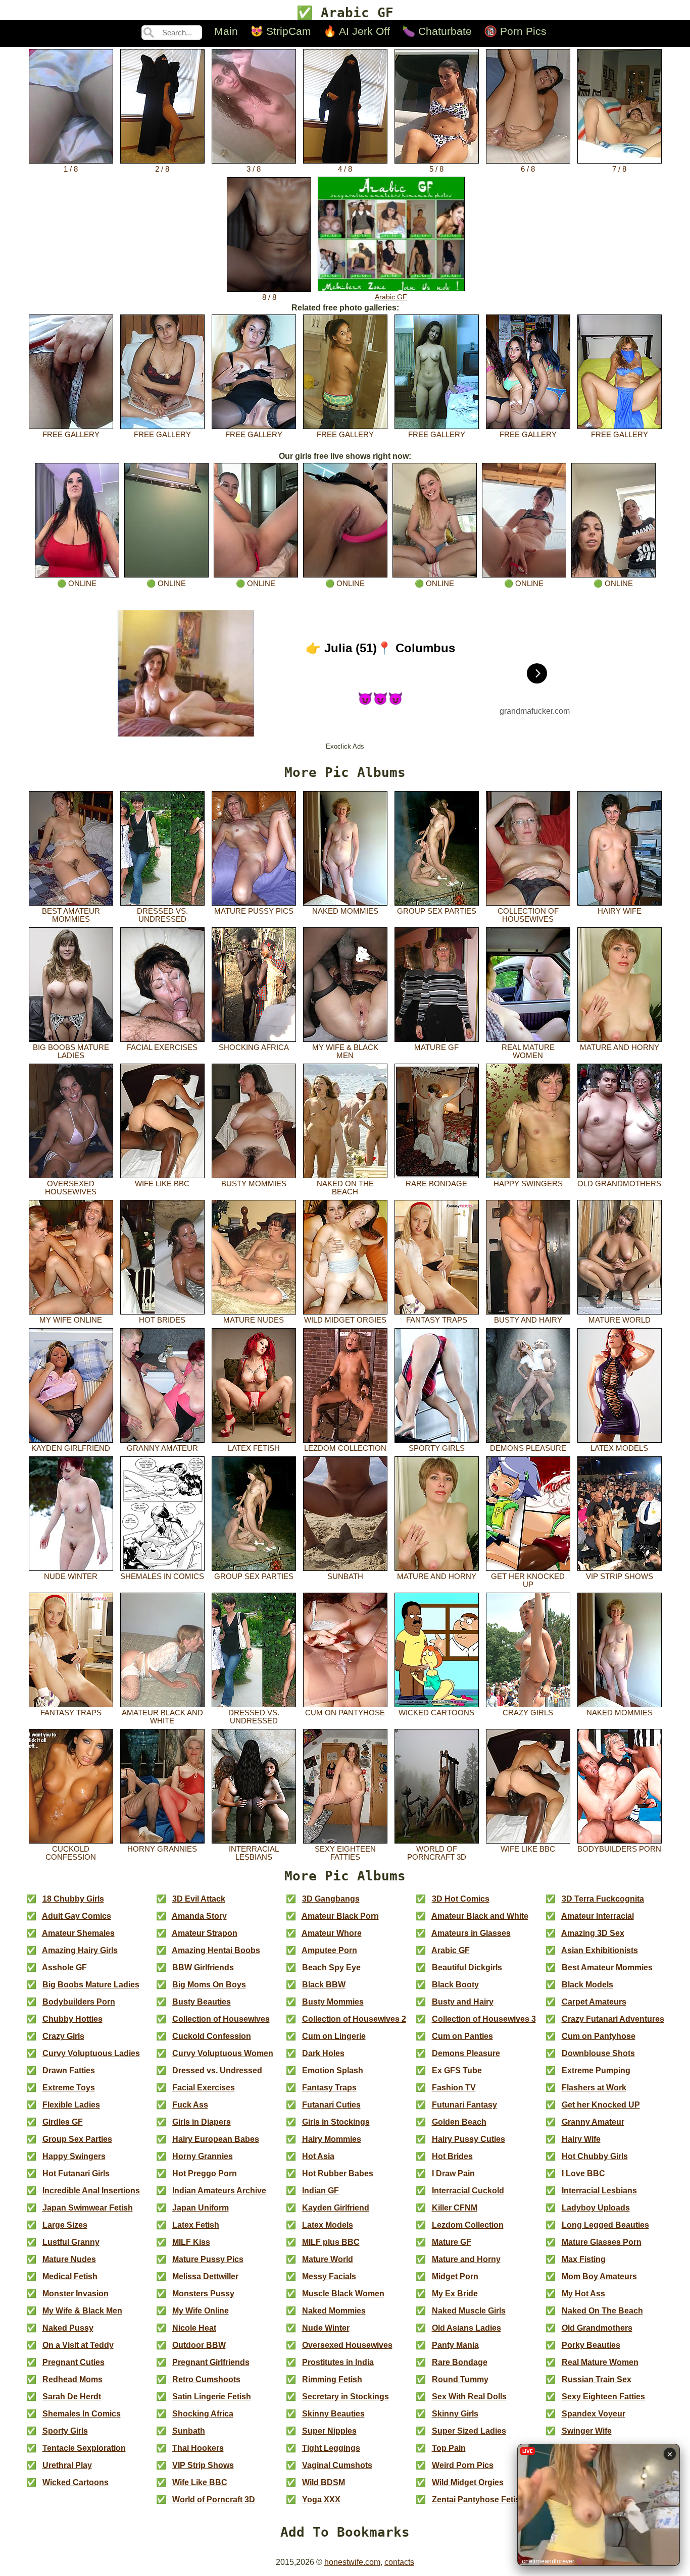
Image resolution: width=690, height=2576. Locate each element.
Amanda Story (199, 1916)
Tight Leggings (331, 2448)
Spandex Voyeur (594, 2414)
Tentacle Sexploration (84, 2448)
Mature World (620, 1320)
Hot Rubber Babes (338, 2173)
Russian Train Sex (597, 2379)
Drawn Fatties (69, 2070)
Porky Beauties (591, 2345)
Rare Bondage (436, 1184)
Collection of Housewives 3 (484, 2019)
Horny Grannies (162, 1849)
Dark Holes (323, 2053)
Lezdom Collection (345, 1448)
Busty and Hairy (528, 1320)
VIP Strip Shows (620, 1576)
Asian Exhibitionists (600, 1950)
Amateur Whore (332, 1933)
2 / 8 (162, 169)
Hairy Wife (620, 911)
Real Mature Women (528, 1052)
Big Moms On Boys (209, 1985)
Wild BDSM (324, 2482)
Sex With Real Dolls (469, 2397)
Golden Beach (459, 2122)
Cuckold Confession (71, 1853)
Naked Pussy (68, 2328)
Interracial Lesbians (254, 1853)
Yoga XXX (321, 2500)
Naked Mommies (345, 911)
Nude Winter (71, 1576)
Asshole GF (64, 1967)
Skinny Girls (455, 2414)
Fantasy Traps (437, 1320)
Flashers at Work (594, 2088)
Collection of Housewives (528, 915)
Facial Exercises (162, 1047)
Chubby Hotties (72, 2019)
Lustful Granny (71, 2242)
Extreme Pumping (596, 2070)
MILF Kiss (191, 2242)
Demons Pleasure (528, 1448)
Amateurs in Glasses (471, 1933)
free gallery (71, 435)
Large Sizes (65, 2225)
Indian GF (321, 2191)
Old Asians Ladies (466, 2328)
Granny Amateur (162, 1448)
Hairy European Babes (216, 2139)
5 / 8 (436, 169)
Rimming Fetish (332, 2379)
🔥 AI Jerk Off (357, 31)
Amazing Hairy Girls (80, 1950)
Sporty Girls (437, 1448)
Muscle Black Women (343, 2294)
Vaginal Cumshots (337, 2465)
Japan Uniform (201, 2208)
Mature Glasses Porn (602, 2242)
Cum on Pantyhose (345, 1713)
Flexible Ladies (71, 2105)
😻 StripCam (281, 31)
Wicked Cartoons (436, 1713)
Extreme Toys (69, 2088)
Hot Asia (318, 2156)
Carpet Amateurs (594, 2002)
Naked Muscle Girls (469, 2311)
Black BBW (324, 1985)
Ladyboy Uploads (596, 2208)
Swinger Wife (587, 2431)
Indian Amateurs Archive (219, 2191)
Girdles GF (63, 2122)
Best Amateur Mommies (71, 915)
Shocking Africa (254, 1047)
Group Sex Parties (437, 911)
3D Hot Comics (461, 1899)
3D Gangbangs (331, 1899)
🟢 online (77, 584)
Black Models (587, 1985)
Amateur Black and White (162, 1717)
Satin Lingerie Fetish (212, 2397)
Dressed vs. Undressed (162, 915)
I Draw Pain (453, 2173)
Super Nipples (329, 2431)
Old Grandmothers (619, 1184)
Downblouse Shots (598, 2053)
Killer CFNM (455, 2208)
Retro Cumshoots (206, 2379)
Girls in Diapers (202, 2122)
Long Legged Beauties (605, 2225)
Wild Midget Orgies (345, 1320)
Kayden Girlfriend (71, 1448)
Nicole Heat (194, 2328)
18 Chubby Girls (73, 1899)
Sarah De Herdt (72, 2397)
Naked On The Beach (345, 1188)
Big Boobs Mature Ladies (71, 1052)
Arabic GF (391, 297)
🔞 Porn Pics (515, 31)
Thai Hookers (198, 2448)
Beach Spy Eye (331, 1967)
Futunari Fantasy (464, 2105)
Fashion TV (454, 2088)
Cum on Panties (462, 2036)
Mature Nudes (254, 1320)
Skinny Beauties (333, 2414)
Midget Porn (455, 2276)
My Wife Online (71, 1320)
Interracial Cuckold (468, 2191)
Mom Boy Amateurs (599, 2276)
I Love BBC (583, 2173)
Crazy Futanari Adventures (613, 2019)
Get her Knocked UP (528, 1581)
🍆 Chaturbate (437, 31)
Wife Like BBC (162, 1184)
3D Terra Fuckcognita (603, 1899)
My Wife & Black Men (345, 1052)
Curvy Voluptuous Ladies (91, 2053)
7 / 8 (619, 169)
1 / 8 (71, 169)
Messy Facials (329, 2276)
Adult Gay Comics (77, 1916)
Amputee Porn (329, 1950)
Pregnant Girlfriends (211, 2362)
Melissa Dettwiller (205, 2276)
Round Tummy (460, 2379)
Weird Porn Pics (463, 2465)
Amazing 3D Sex (593, 1933)
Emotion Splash (333, 2070)
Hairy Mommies (332, 2139)
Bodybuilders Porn (619, 1849)
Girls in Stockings (336, 2122)
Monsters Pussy (203, 2294)
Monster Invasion (76, 2294)
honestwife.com (352, 2562)
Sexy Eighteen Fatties (345, 1853)
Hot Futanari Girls (76, 2173)
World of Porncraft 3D (437, 1853)
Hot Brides (162, 1320)
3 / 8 (254, 169)
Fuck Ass (190, 2105)
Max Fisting (584, 2259)
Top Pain (449, 2448)
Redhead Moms (72, 2379)
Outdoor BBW (199, 2345)
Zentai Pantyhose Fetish (478, 2500)
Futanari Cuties (331, 2105)
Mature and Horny (620, 1047)
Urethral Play (67, 2465)
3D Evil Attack (199, 1899)
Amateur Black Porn (340, 1916)
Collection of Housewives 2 (354, 2019)
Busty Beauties (202, 2002)
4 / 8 (345, 169)
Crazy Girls (528, 1713)
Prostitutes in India (338, 2362)
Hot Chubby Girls (595, 2156)
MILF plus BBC (331, 2242)
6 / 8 (528, 169)
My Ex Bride (455, 2294)
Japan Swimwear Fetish (88, 2208)
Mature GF (436, 1047)
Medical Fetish (70, 2276)
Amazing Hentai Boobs (216, 1950)
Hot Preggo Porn (205, 2173)
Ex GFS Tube (457, 2070)
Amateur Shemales (78, 1933)
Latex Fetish (254, 1448)
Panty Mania (455, 2345)
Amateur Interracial (598, 1916)
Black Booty (455, 1985)
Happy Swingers (528, 1184)
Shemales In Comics (162, 1576)
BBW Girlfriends (203, 1967)
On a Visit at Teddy (78, 2345)
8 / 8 (269, 297)
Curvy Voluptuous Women (223, 2053)
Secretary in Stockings (346, 2397)
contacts (399, 2562)
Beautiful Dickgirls (467, 1967)
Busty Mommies (254, 1184)
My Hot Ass (583, 2294)
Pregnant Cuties (73, 2362)
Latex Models (619, 1448)
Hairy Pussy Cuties (469, 2139)
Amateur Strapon (205, 1933)
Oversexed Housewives (71, 1188)
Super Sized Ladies (469, 2431)
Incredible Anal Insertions (91, 2191)
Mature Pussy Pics (254, 911)
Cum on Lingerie (334, 2036)
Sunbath (345, 1576)
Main (226, 31)
